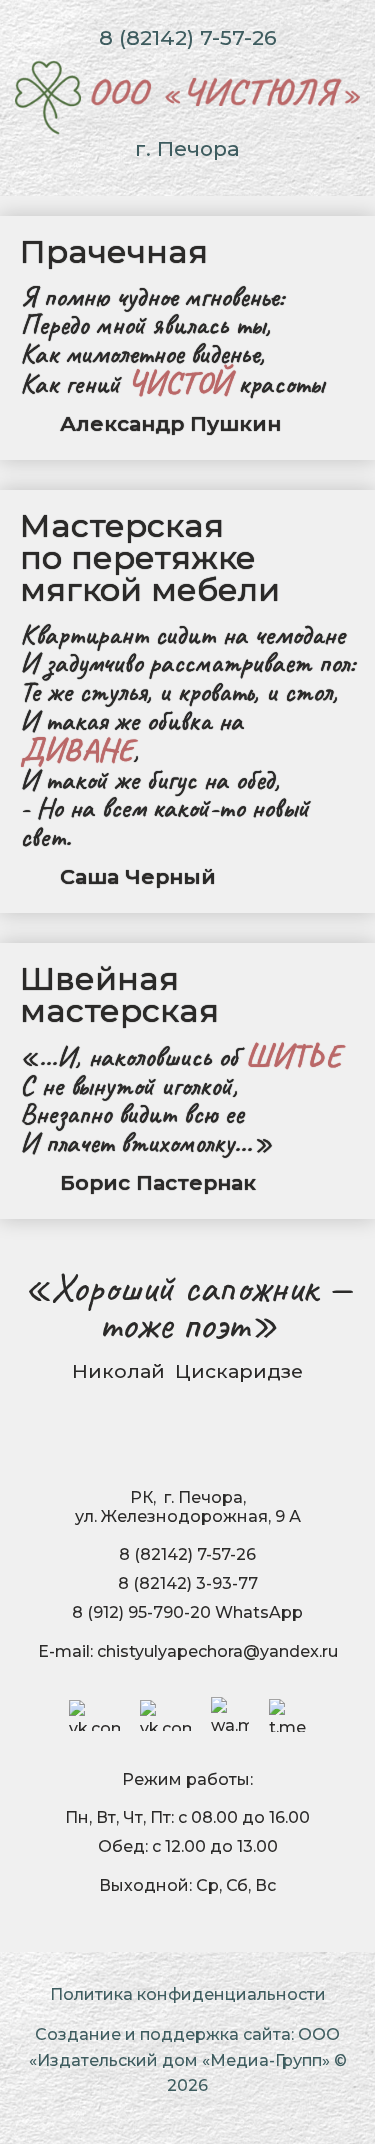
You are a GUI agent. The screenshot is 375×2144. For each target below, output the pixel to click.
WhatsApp (259, 1612)
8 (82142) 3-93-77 (188, 1583)
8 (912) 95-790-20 (141, 1612)
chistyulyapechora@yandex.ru (217, 1651)
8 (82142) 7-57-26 (188, 37)
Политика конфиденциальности (188, 1994)
